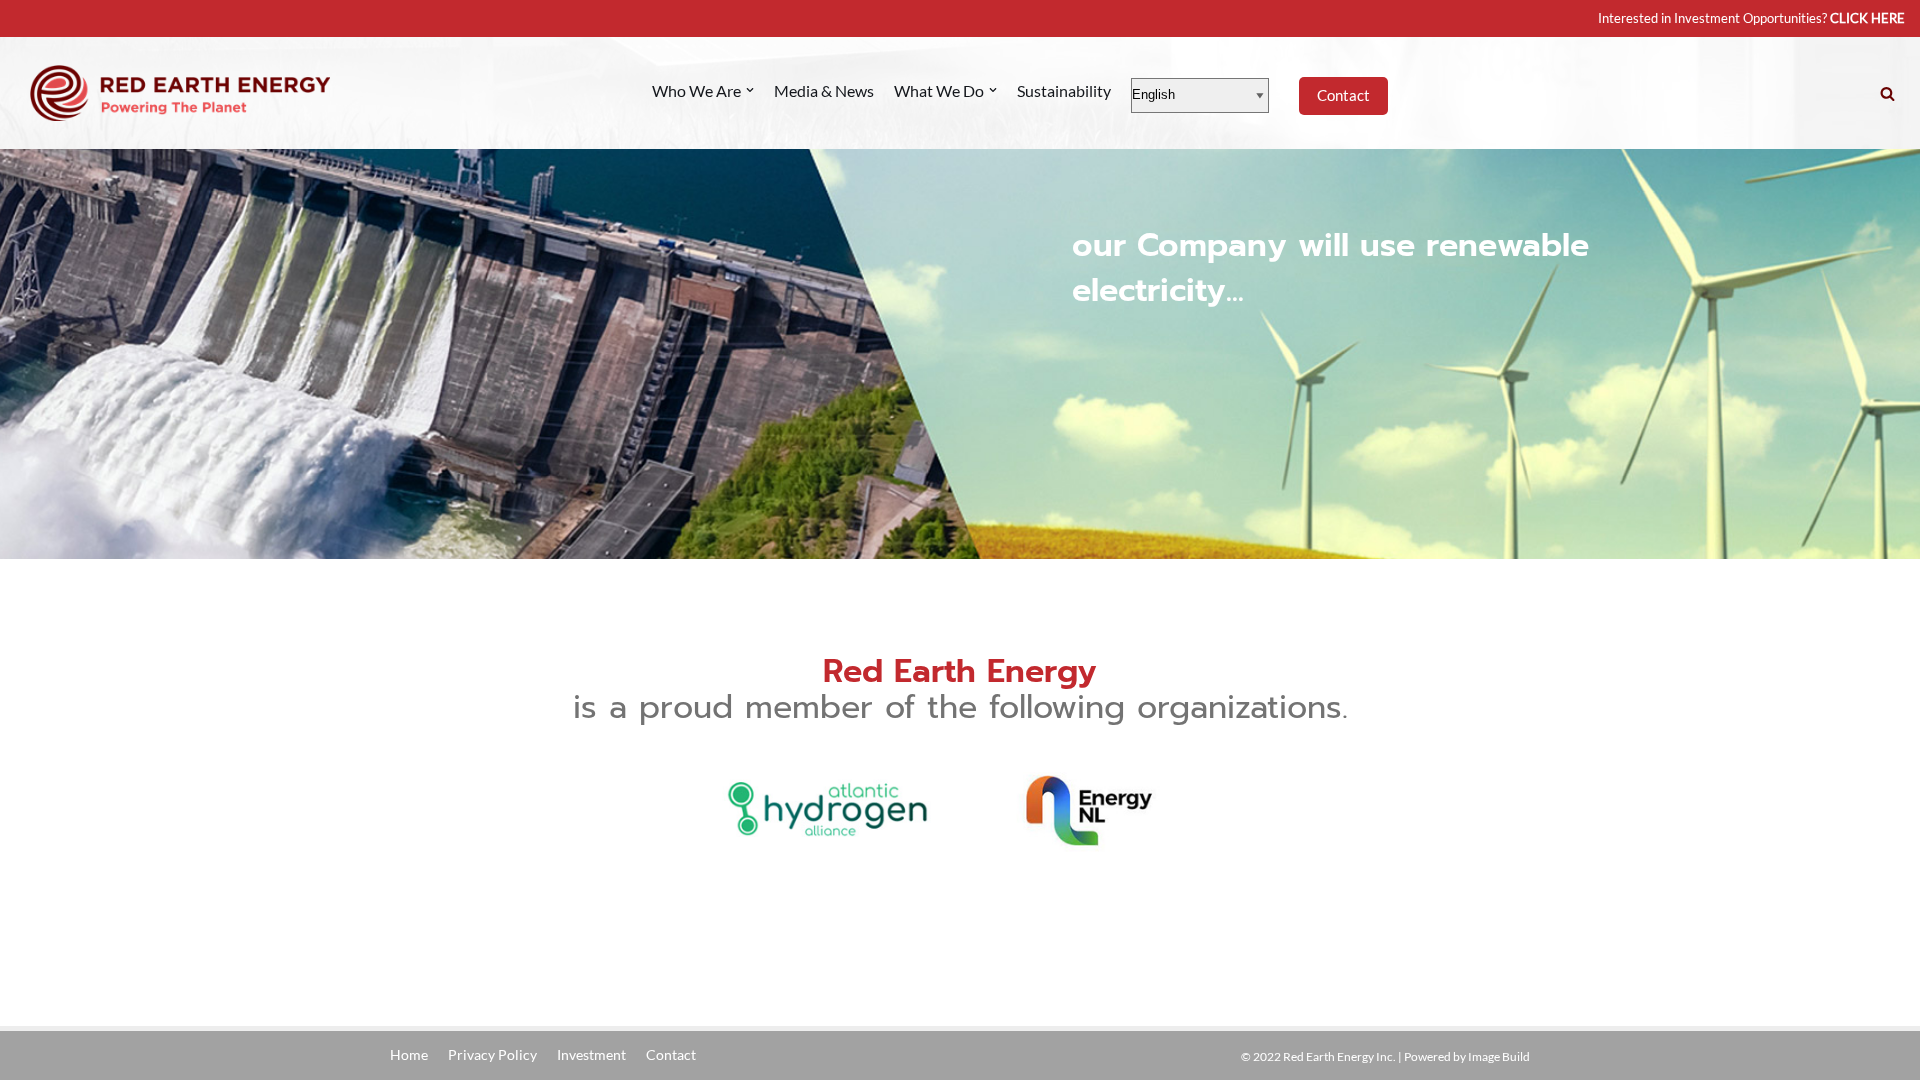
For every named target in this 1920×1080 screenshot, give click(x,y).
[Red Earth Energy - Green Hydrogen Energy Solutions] (180, 93)
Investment (591, 1054)
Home (409, 1054)
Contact (1343, 95)
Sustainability (1064, 90)
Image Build (1499, 1056)
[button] (1887, 93)
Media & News (824, 90)
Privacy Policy (492, 1054)
